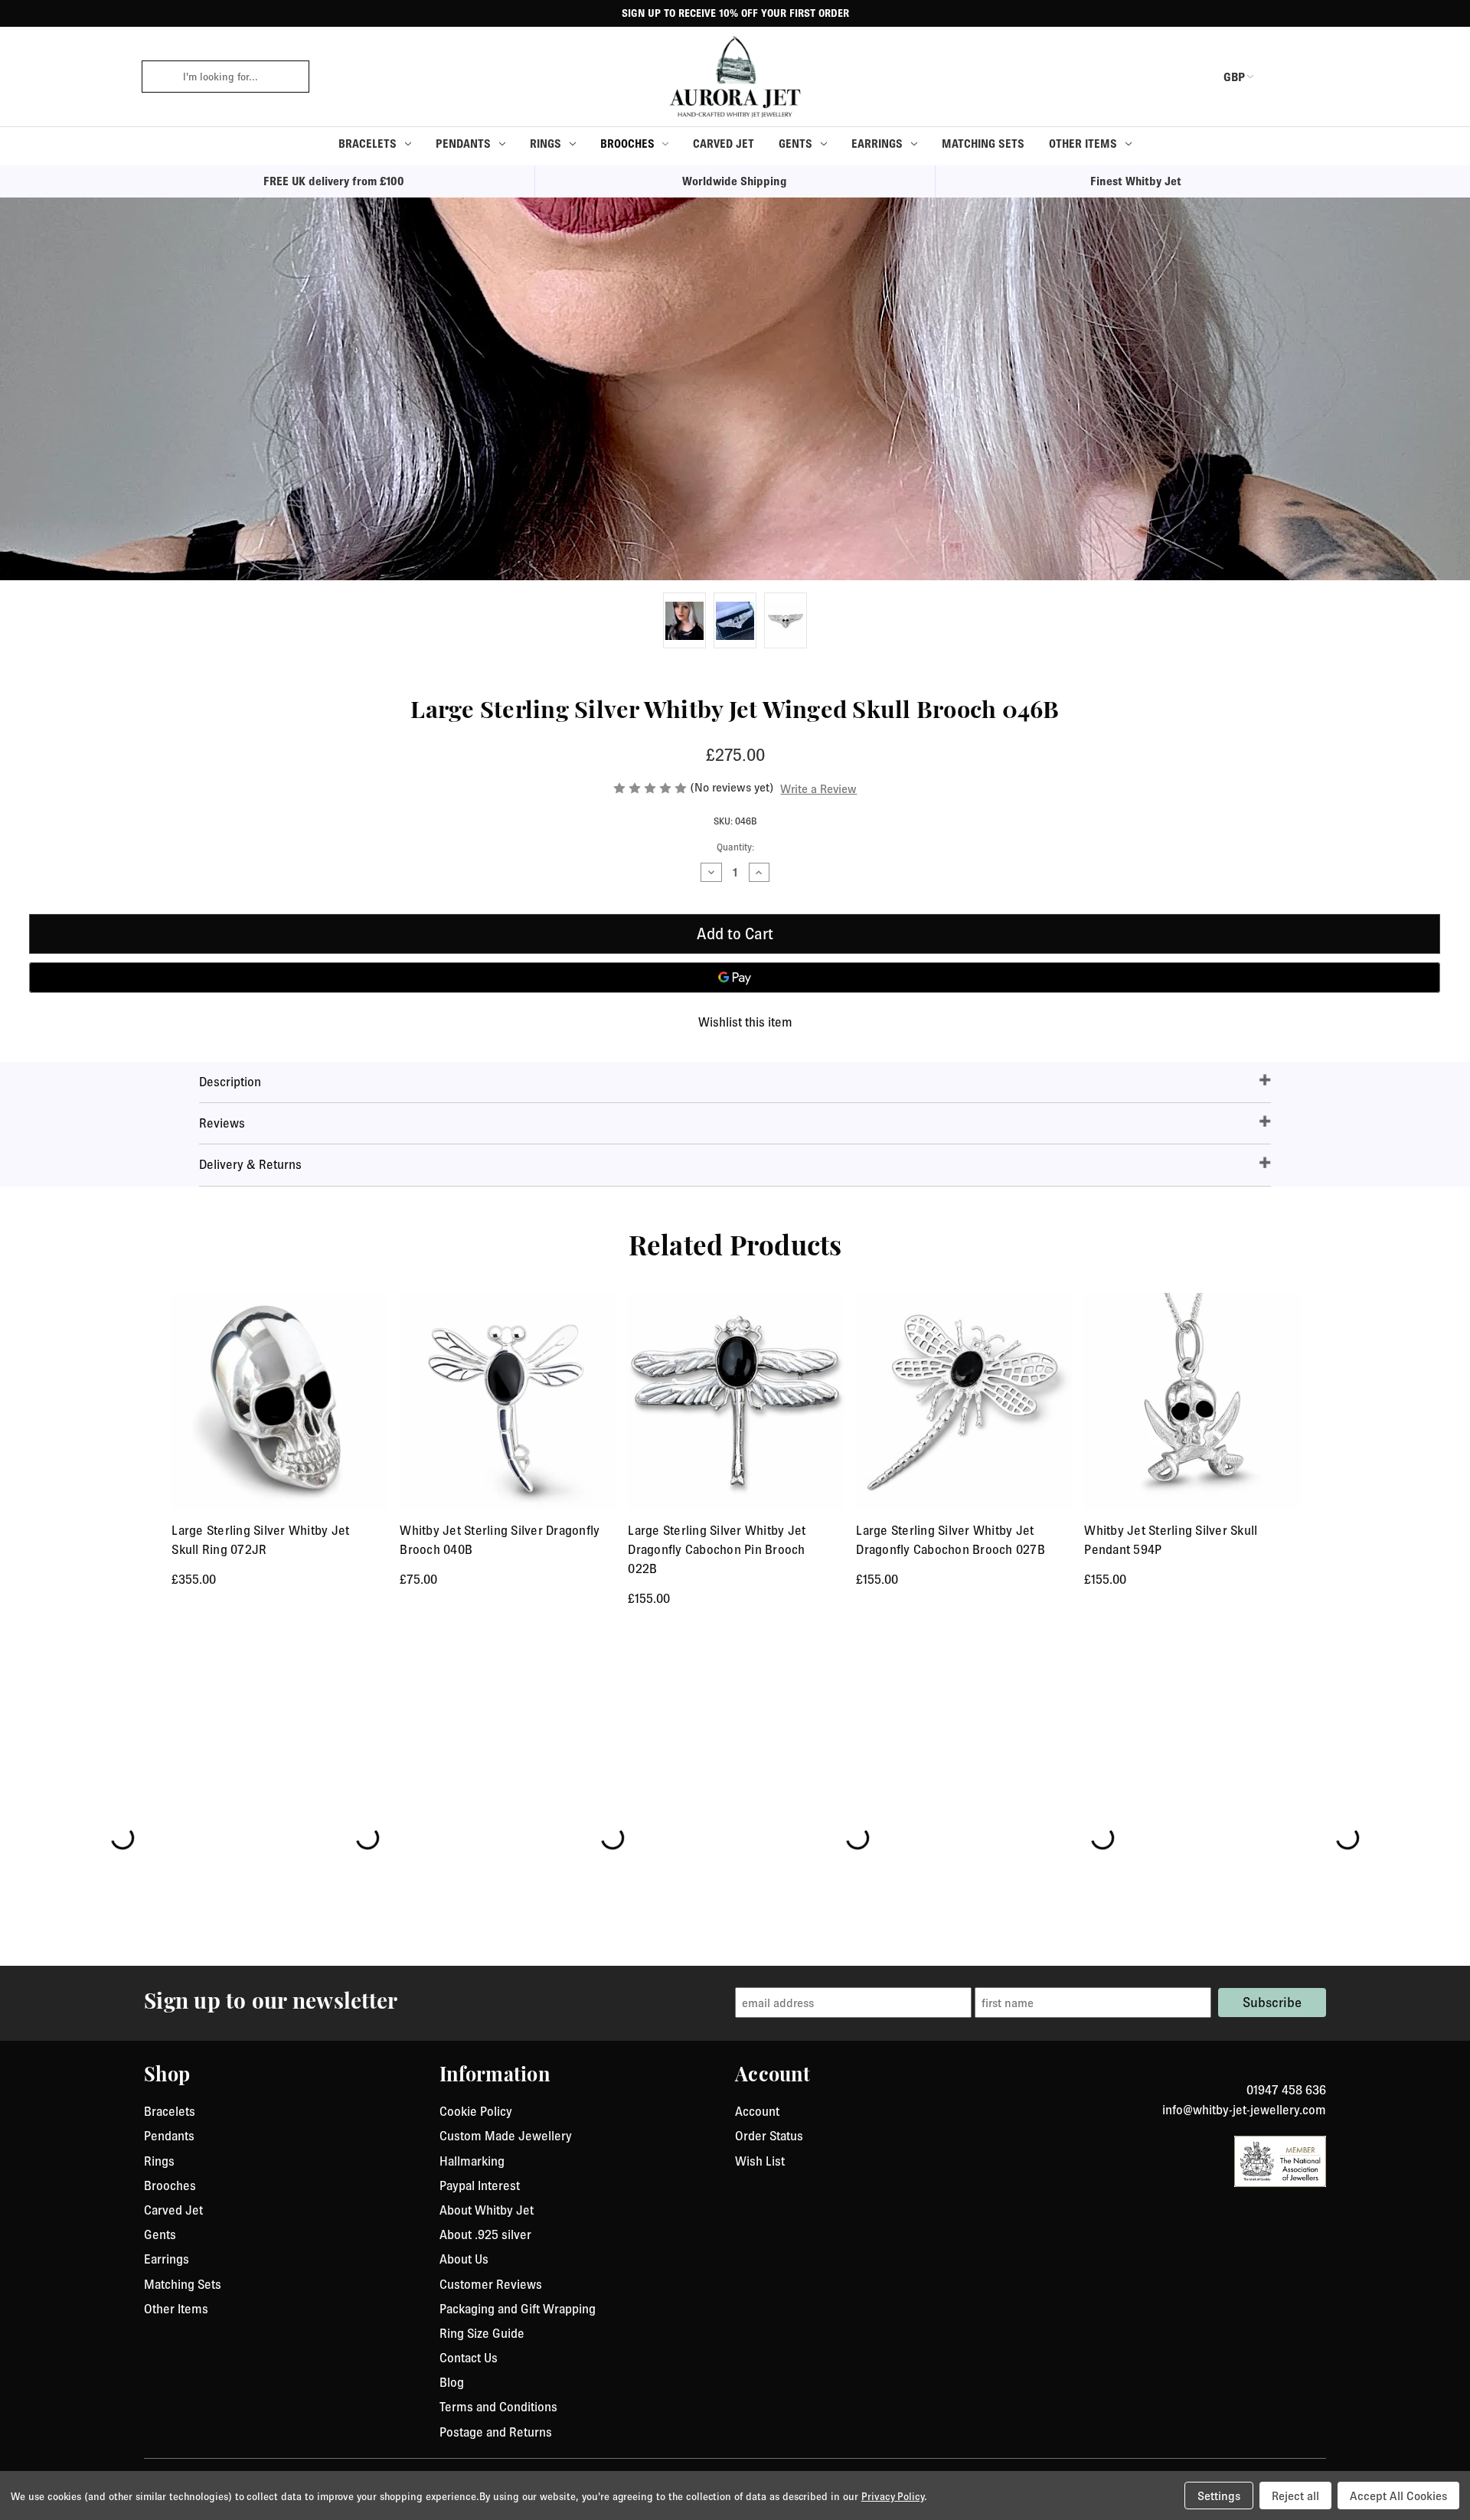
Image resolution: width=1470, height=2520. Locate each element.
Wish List (760, 2161)
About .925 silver (485, 2234)
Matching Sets (983, 144)
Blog (452, 2382)
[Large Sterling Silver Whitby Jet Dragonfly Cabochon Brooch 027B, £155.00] (964, 1402)
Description (230, 1082)
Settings (1219, 2496)
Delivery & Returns (250, 1164)
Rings (546, 144)
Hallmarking (472, 2161)
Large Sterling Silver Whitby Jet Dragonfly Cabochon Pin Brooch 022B (717, 1549)
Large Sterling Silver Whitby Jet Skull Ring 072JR (260, 1540)
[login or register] (1281, 77)
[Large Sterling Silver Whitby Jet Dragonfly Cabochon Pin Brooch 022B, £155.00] (736, 1402)
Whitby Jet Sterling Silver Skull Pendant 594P (1171, 1540)
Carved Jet (724, 144)
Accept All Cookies (1398, 2496)
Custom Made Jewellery (506, 2136)
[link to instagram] (1321, 2071)
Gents (795, 144)
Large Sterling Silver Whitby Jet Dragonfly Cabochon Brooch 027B (951, 1540)
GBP (1234, 77)
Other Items (1083, 144)
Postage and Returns (496, 2432)
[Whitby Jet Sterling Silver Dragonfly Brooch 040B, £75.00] (508, 1402)
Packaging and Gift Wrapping (518, 2309)
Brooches (627, 144)
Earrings (877, 144)
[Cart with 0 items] (1317, 77)
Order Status (769, 2136)
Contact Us (469, 2358)
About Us (464, 2259)
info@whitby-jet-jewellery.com (1244, 2110)
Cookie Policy (476, 2111)
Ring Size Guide (482, 2333)
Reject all (1295, 2496)
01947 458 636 (1286, 2090)
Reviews (222, 1123)
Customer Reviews (491, 2284)
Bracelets (367, 144)
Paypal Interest (480, 2185)
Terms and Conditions (498, 2407)
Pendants (463, 144)
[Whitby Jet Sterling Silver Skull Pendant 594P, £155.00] (1192, 1402)
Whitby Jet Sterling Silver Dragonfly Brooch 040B (500, 1540)
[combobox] (241, 77)
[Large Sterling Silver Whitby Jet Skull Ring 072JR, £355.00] (279, 1402)
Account (757, 2111)
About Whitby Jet (487, 2210)
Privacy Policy (893, 2496)
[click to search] (157, 77)
